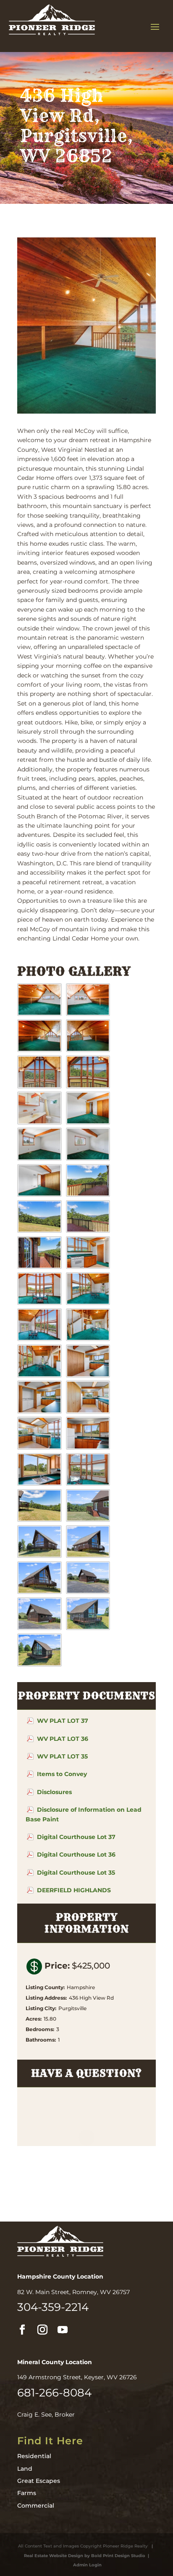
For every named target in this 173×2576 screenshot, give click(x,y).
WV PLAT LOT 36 (63, 1739)
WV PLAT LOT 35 (62, 1756)
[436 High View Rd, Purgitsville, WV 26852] (39, 1014)
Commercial (36, 2506)
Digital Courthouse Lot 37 (76, 1837)
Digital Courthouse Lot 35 (76, 1873)
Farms (27, 2493)
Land (25, 2469)
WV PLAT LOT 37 (63, 1721)
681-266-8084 (54, 2393)
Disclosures (54, 1792)
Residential (34, 2456)
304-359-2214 (53, 2307)
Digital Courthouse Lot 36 (76, 1855)
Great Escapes (39, 2481)
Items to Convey (62, 1774)
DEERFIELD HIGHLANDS (74, 1890)
